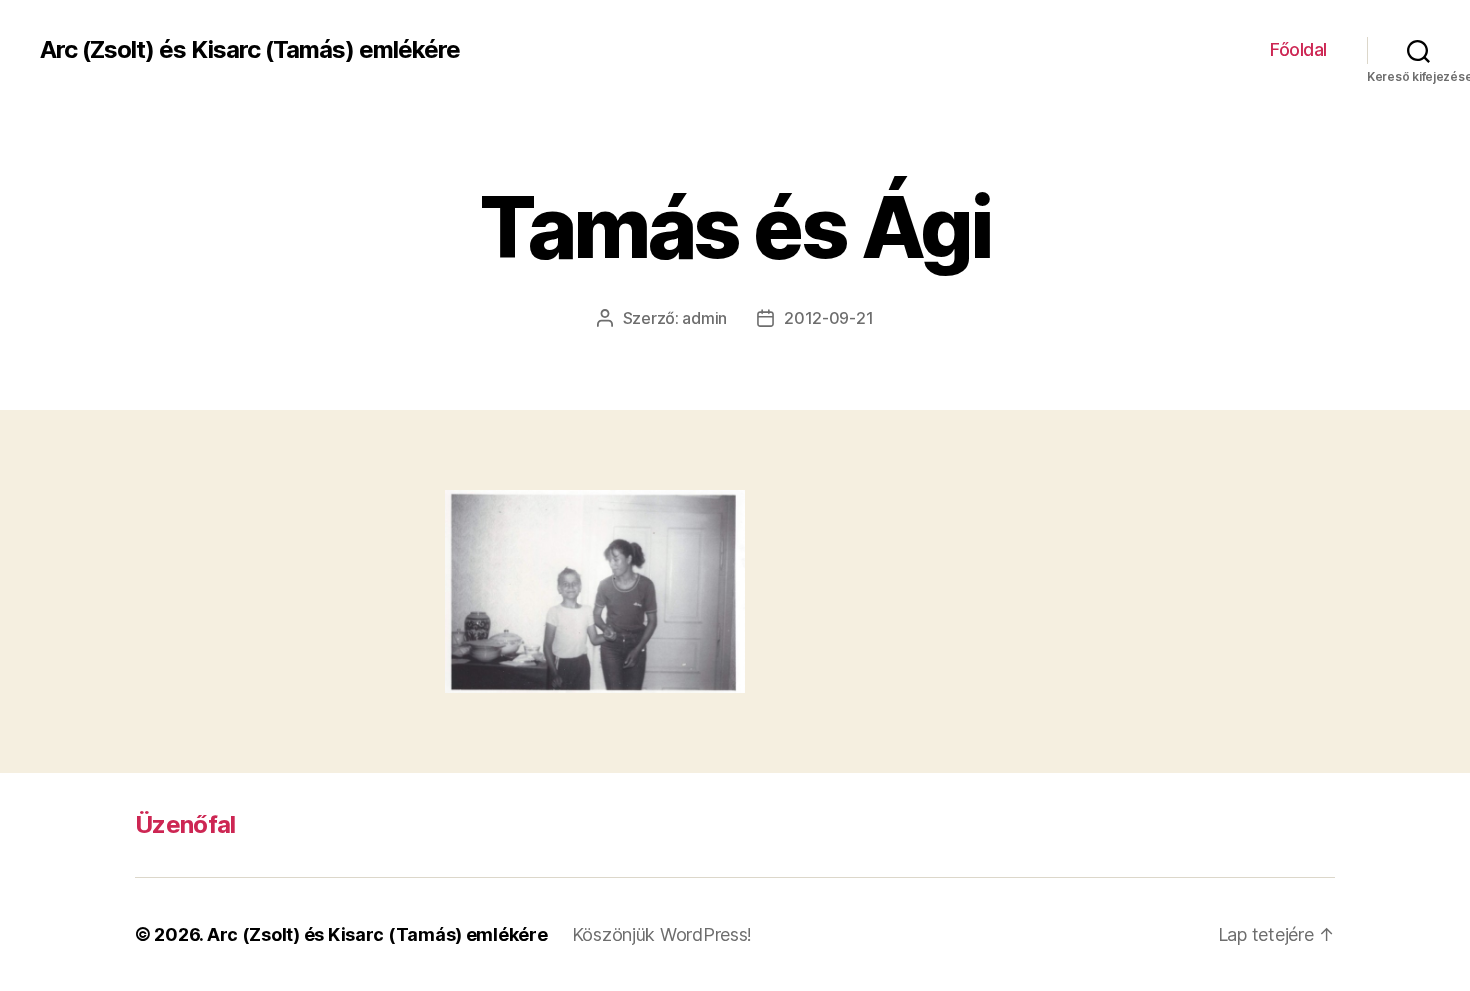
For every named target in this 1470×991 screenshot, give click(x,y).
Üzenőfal (185, 824)
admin (704, 318)
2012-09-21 (828, 318)
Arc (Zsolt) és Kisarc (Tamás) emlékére (250, 50)
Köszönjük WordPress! (662, 934)
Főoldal (1298, 49)
